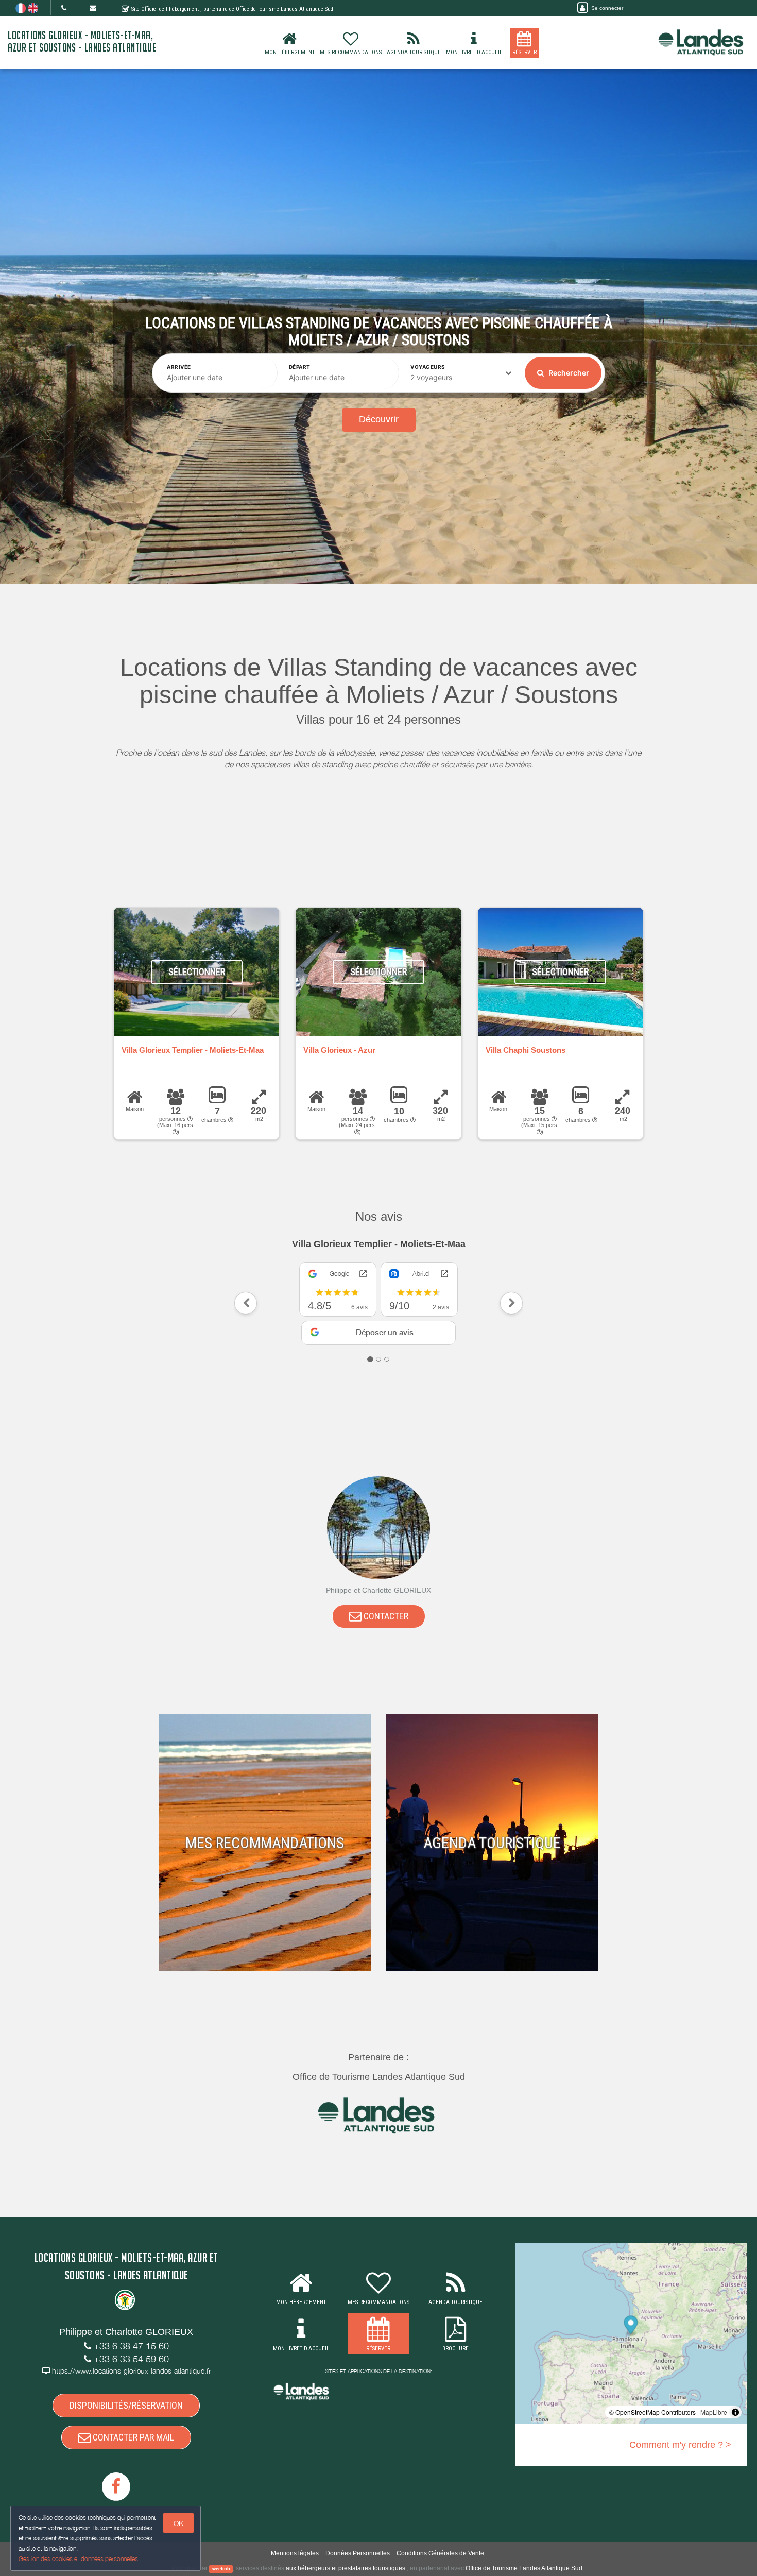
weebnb (221, 2560)
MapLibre (714, 2403)
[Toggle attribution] (735, 2403)
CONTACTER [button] (385, 1606)
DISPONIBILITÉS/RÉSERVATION (126, 2396)
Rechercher (568, 373)
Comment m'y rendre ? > (680, 2435)
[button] (246, 1299)
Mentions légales (295, 2544)
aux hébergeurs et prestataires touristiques (346, 2559)
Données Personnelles (358, 2544)
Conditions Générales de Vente (440, 2544)
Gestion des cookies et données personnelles (78, 2559)
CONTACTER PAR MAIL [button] (132, 2428)
